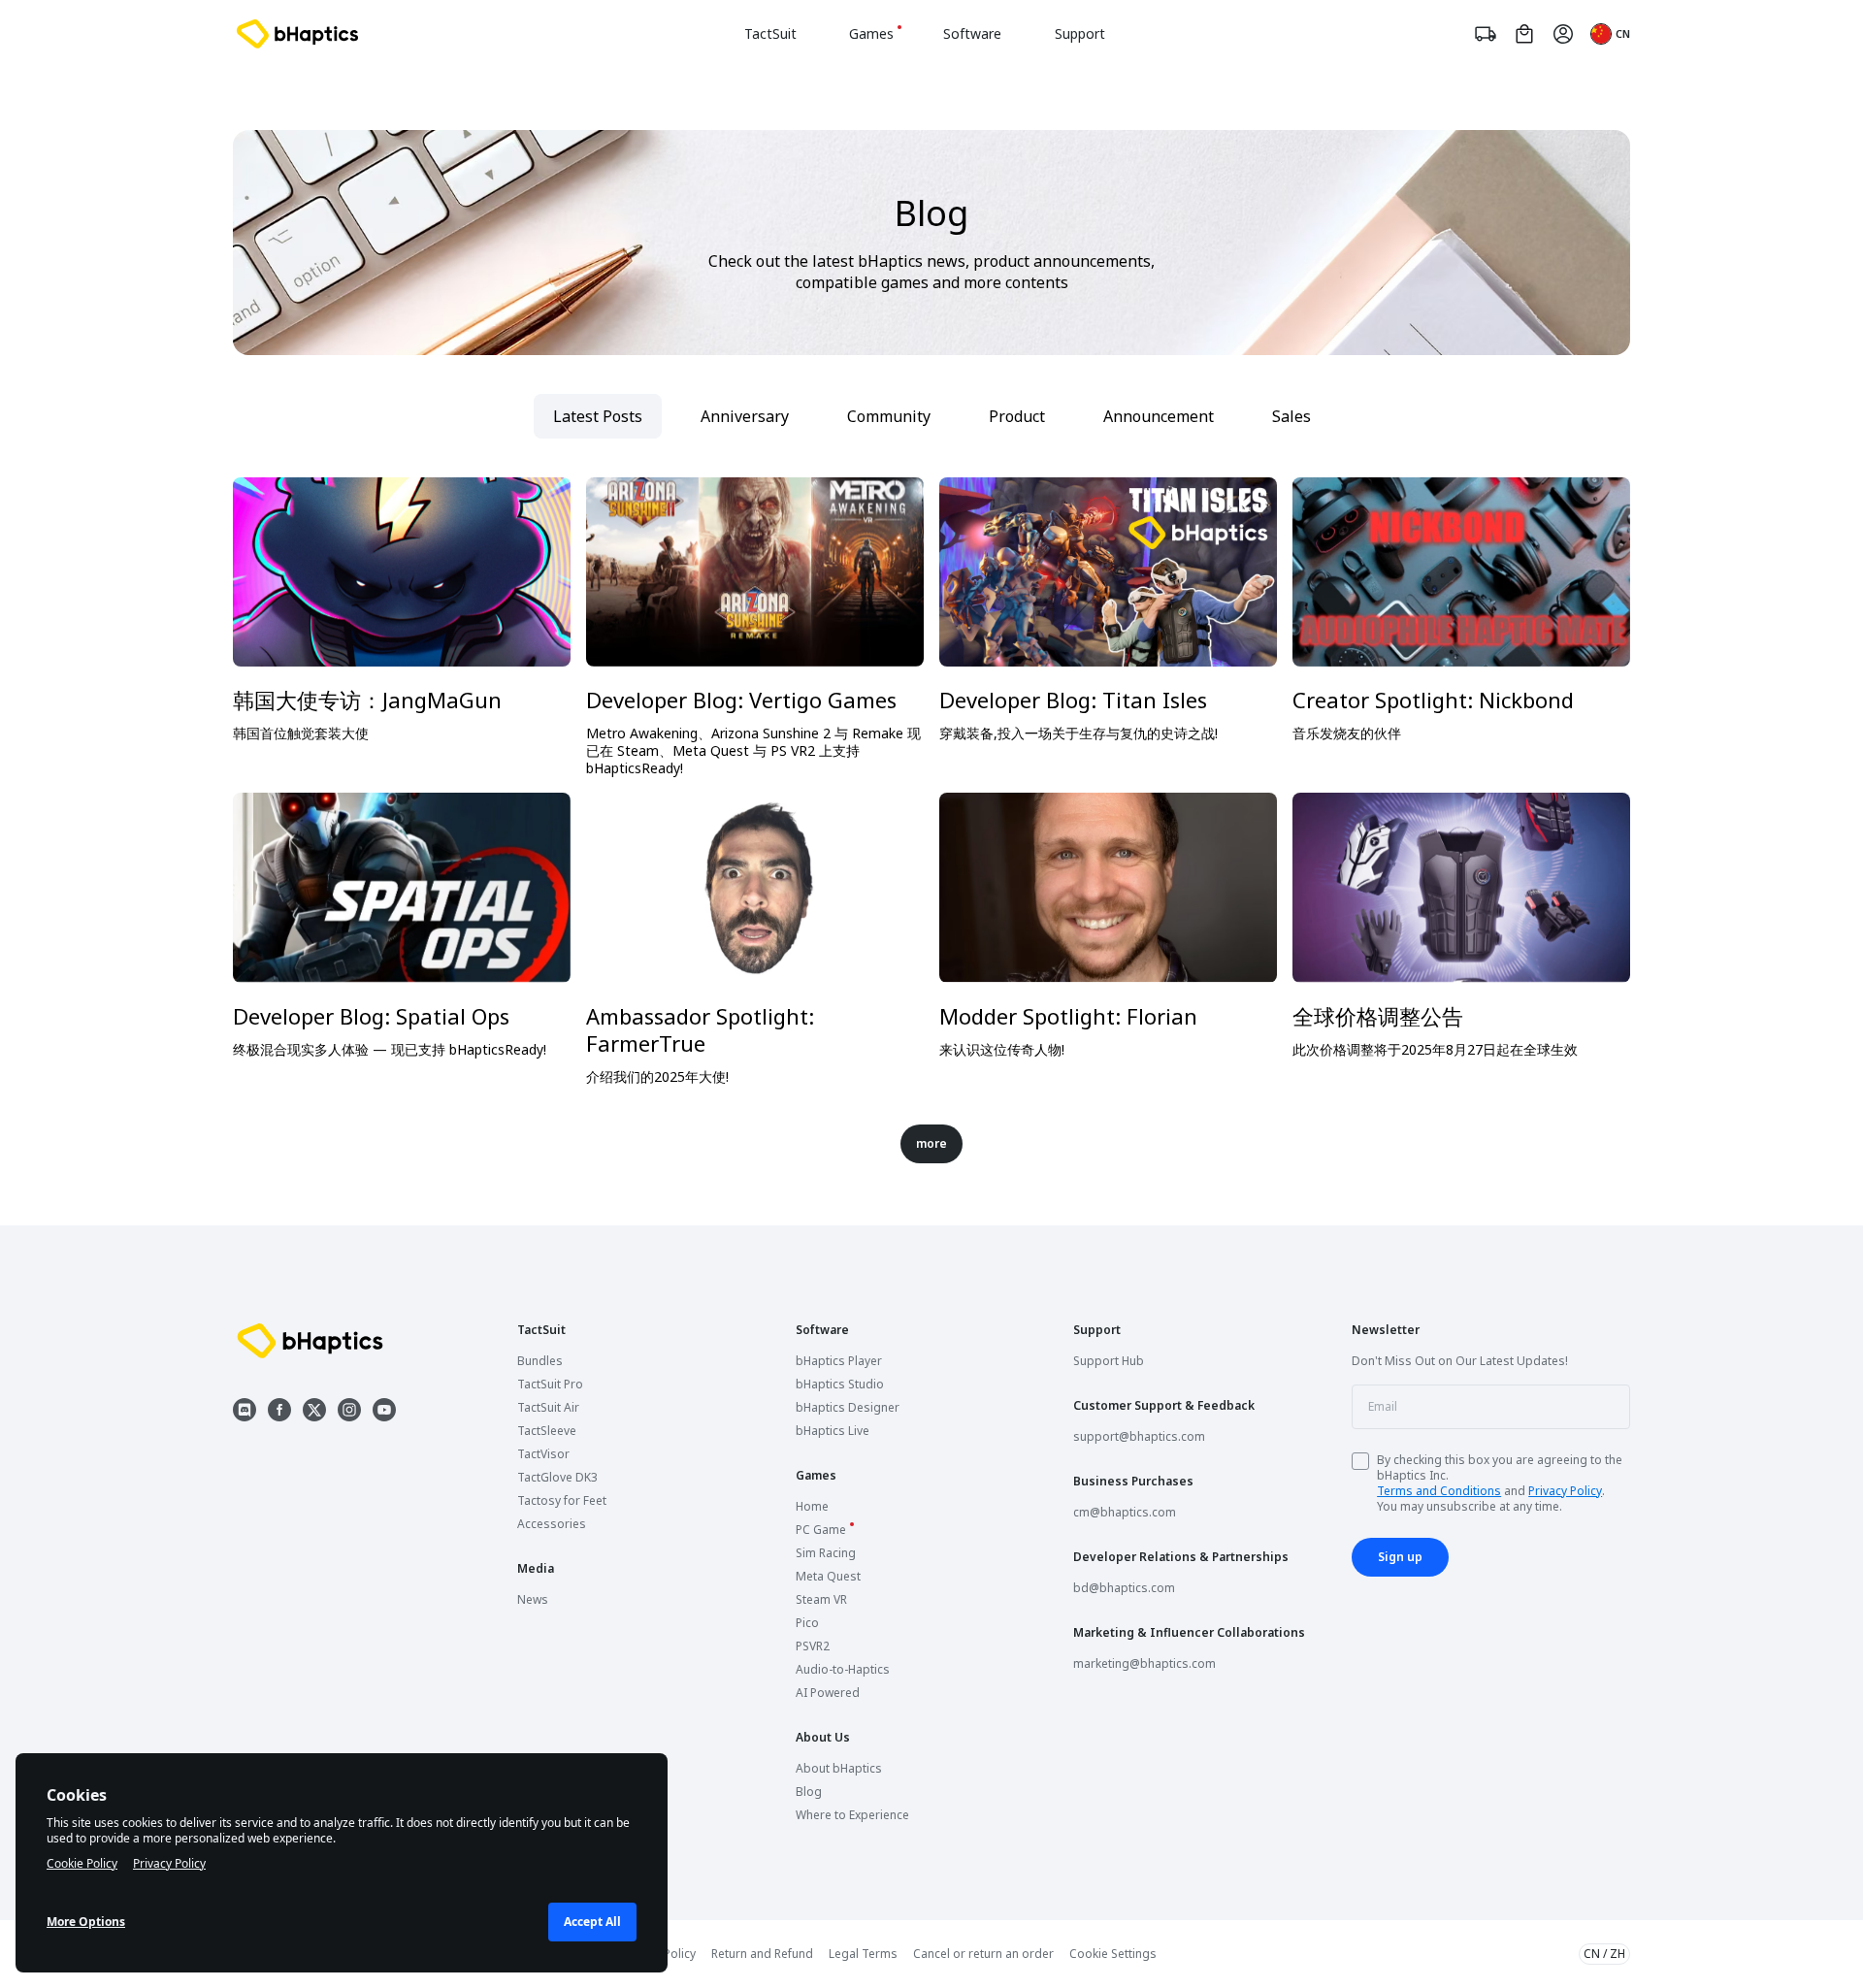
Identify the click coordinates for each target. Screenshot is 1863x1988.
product (1017, 416)
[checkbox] (1360, 1461)
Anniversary (745, 416)
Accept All (592, 1922)
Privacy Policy (1565, 1491)
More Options (86, 1922)
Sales (1291, 416)
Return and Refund (762, 1954)
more (931, 1143)
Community (889, 416)
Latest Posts (598, 416)
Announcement (1159, 416)
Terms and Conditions (1439, 1491)
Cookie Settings (1113, 1954)
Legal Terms (863, 1954)
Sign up (1400, 1557)
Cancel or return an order (983, 1954)
